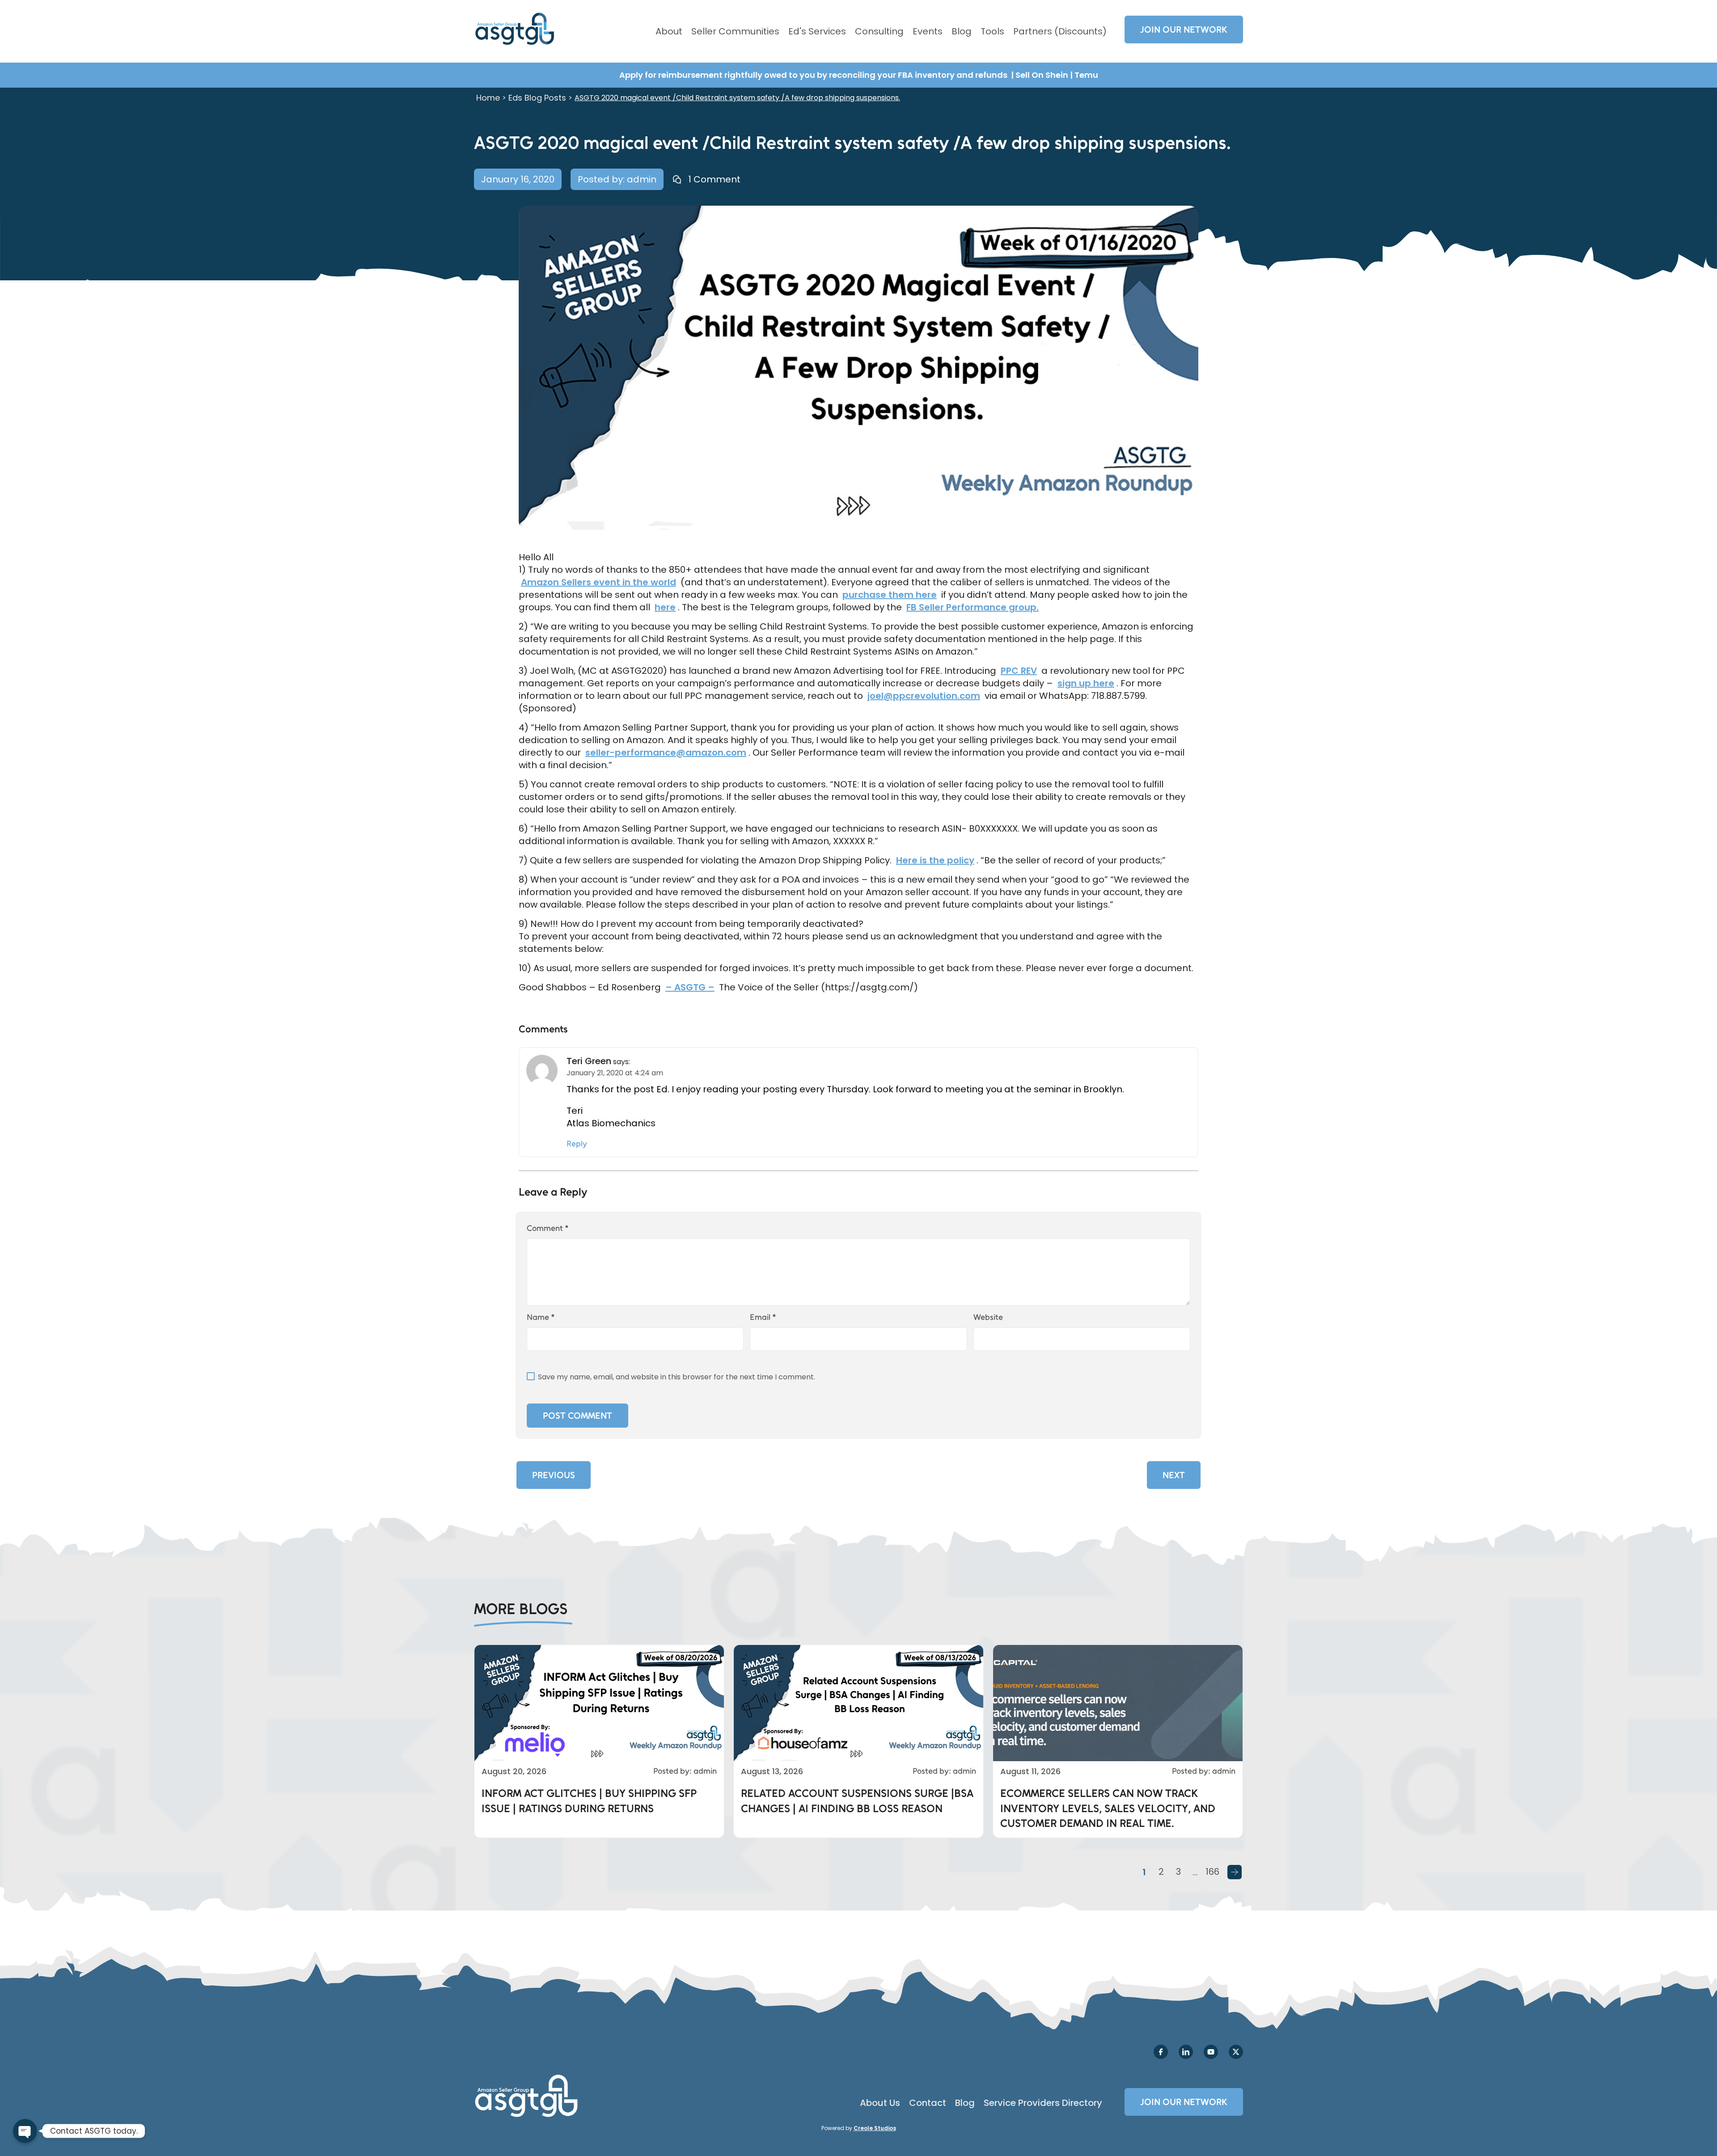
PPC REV (1019, 671)
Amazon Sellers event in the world (598, 582)
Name (541, 1317)
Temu (1086, 75)
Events (928, 31)
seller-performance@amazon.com (666, 752)
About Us (880, 2103)
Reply (577, 1144)
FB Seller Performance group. (973, 607)
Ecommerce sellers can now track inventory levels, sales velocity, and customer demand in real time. (1108, 1808)
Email (763, 1317)
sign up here (1086, 683)
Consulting (879, 31)
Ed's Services (817, 31)
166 (1212, 1872)
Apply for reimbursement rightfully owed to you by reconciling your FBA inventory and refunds (814, 75)
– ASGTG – (690, 987)
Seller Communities (735, 31)
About (669, 31)
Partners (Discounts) (1060, 31)
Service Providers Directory (1043, 2103)
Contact (928, 2103)
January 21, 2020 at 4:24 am (615, 1073)
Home (488, 98)
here (665, 607)
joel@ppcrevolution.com (924, 696)
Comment (548, 1228)
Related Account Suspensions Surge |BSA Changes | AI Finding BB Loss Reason (857, 1801)
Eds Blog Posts (537, 98)
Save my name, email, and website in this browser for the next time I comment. (677, 1377)
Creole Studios (875, 2128)
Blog (962, 31)
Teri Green (589, 1061)
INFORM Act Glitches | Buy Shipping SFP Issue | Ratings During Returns (589, 1801)
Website (988, 1317)
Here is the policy (935, 860)
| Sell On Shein (1040, 75)
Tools (992, 31)
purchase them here (890, 595)
